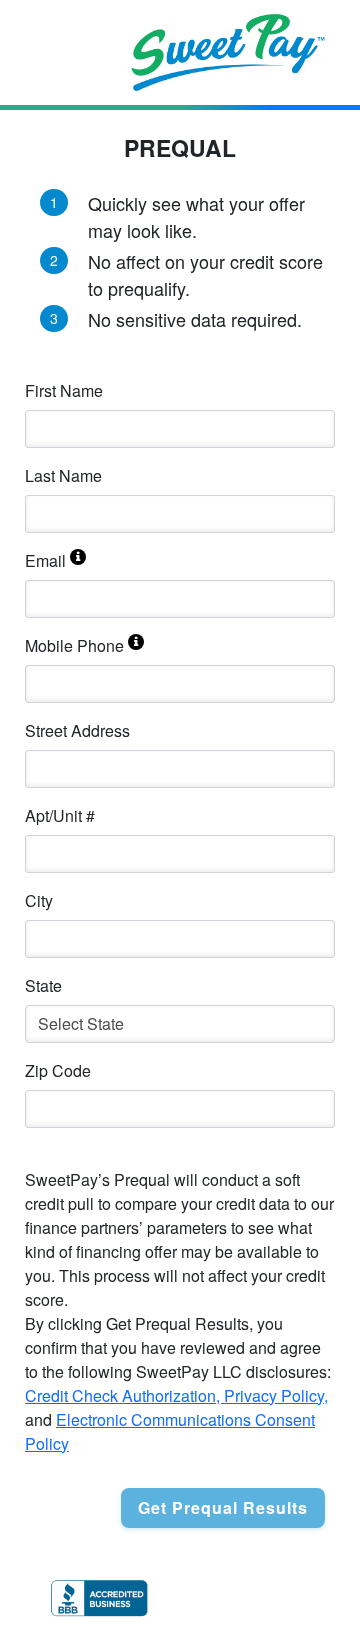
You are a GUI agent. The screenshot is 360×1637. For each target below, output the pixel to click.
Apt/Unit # (60, 815)
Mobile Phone (74, 645)
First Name (64, 390)
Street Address (77, 730)
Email (45, 560)
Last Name (63, 475)
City (39, 900)
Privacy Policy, (276, 1395)
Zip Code (58, 1070)
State (43, 985)
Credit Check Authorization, (124, 1395)
